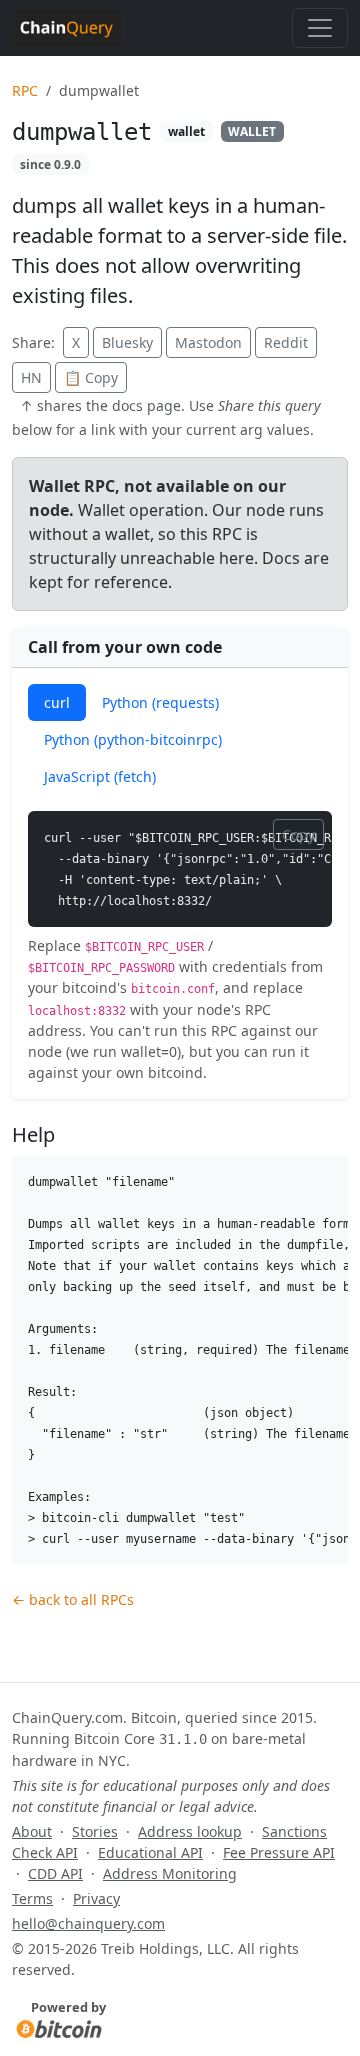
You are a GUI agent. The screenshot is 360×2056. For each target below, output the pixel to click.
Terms (32, 1898)
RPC (25, 90)
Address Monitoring (170, 1873)
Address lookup (190, 1831)
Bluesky (127, 342)
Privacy (96, 1898)
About (32, 1831)
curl (57, 702)
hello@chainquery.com (88, 1923)
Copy (298, 834)
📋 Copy (91, 377)
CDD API (55, 1873)
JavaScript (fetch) (100, 776)
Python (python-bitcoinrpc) (133, 739)
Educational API (150, 1852)
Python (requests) (160, 702)
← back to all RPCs (73, 1599)
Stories (95, 1831)
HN (31, 377)
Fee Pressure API (279, 1852)
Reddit (286, 342)
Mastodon (208, 342)
